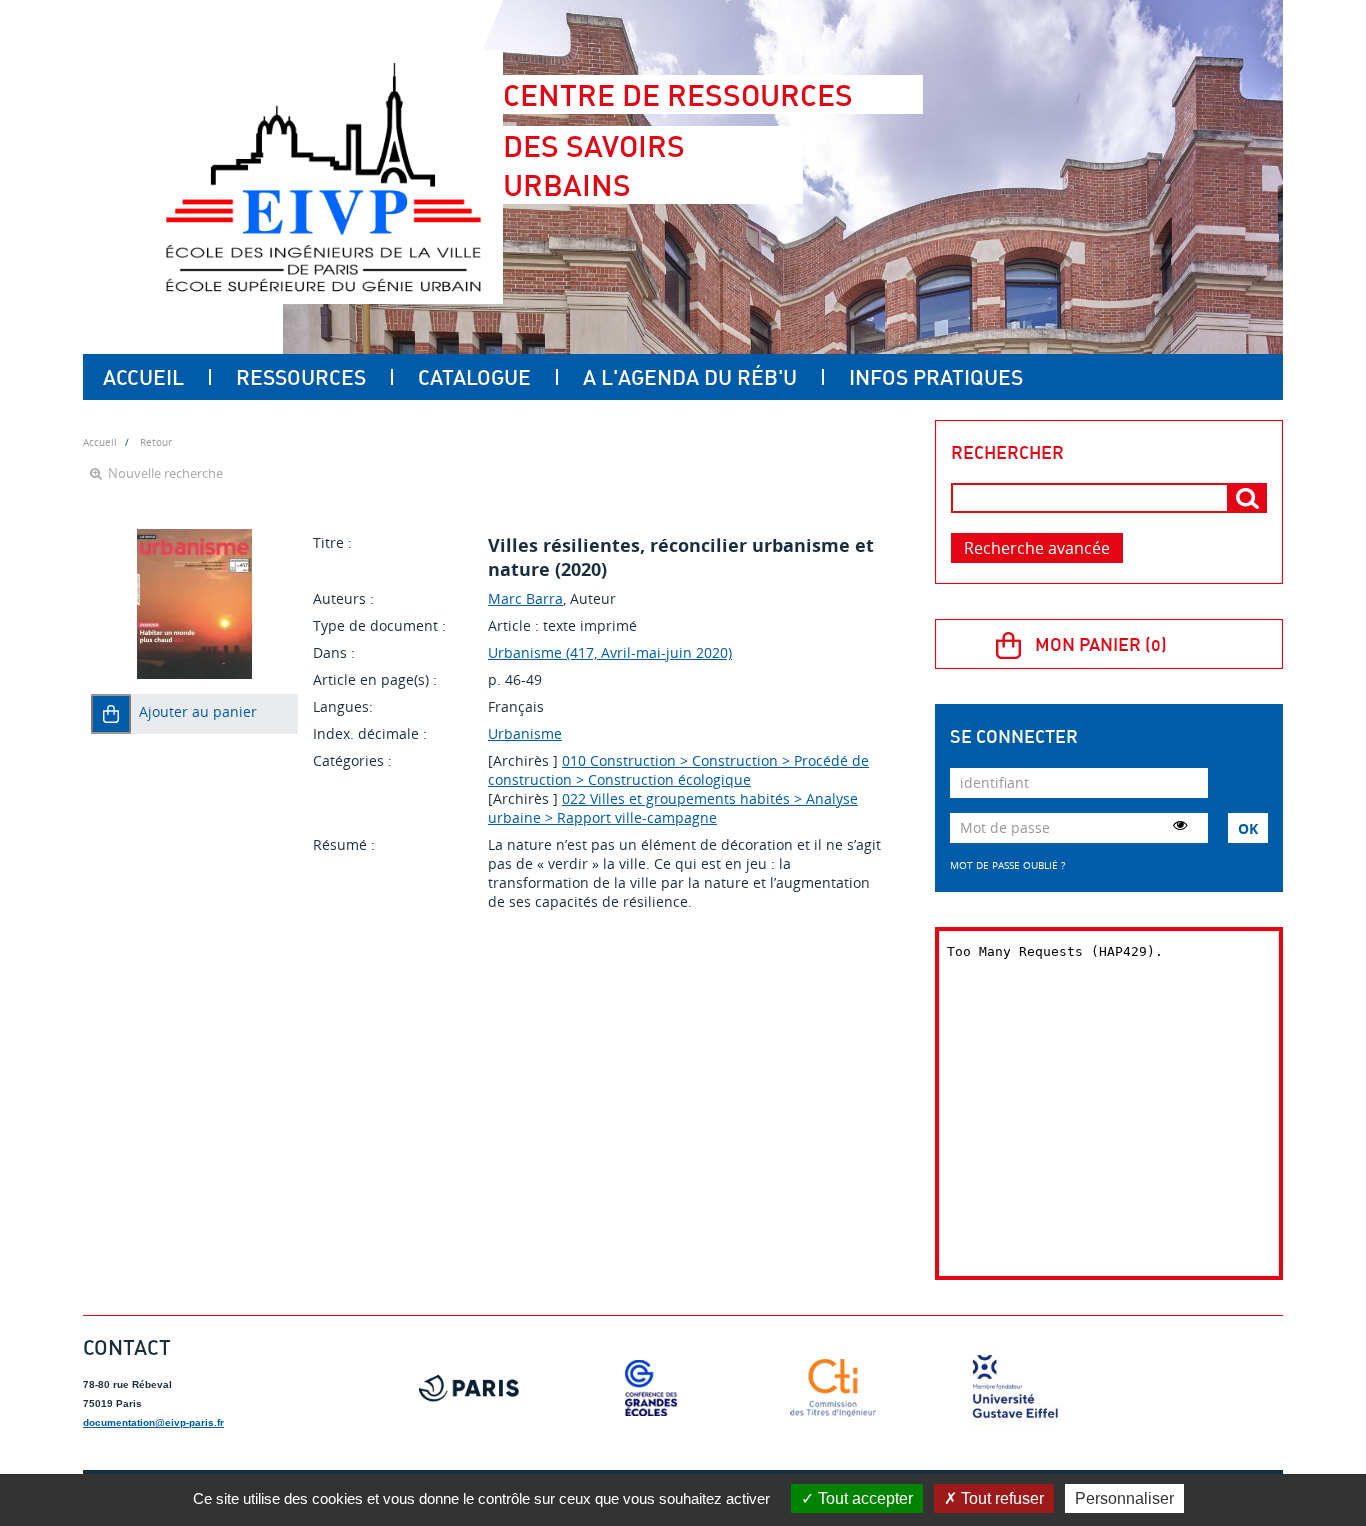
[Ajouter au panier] (111, 714)
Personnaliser (1124, 1498)
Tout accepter (863, 1498)
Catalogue (474, 377)
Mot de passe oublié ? (1007, 865)
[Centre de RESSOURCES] (323, 177)
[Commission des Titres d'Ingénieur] (833, 1388)
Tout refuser (1000, 1498)
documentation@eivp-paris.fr (153, 1422)
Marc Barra (525, 598)
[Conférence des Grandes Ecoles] (651, 1388)
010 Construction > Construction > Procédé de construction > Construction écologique (678, 770)
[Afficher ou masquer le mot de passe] (1180, 825)
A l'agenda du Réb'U (690, 377)
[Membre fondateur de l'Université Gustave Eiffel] (1015, 1388)
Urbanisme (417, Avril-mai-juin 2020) (610, 652)
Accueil (143, 377)
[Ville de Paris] (469, 1388)
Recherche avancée (1037, 548)
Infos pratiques (936, 377)
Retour (156, 442)
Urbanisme (525, 733)
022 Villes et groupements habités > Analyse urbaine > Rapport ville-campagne (673, 808)
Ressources (301, 377)
